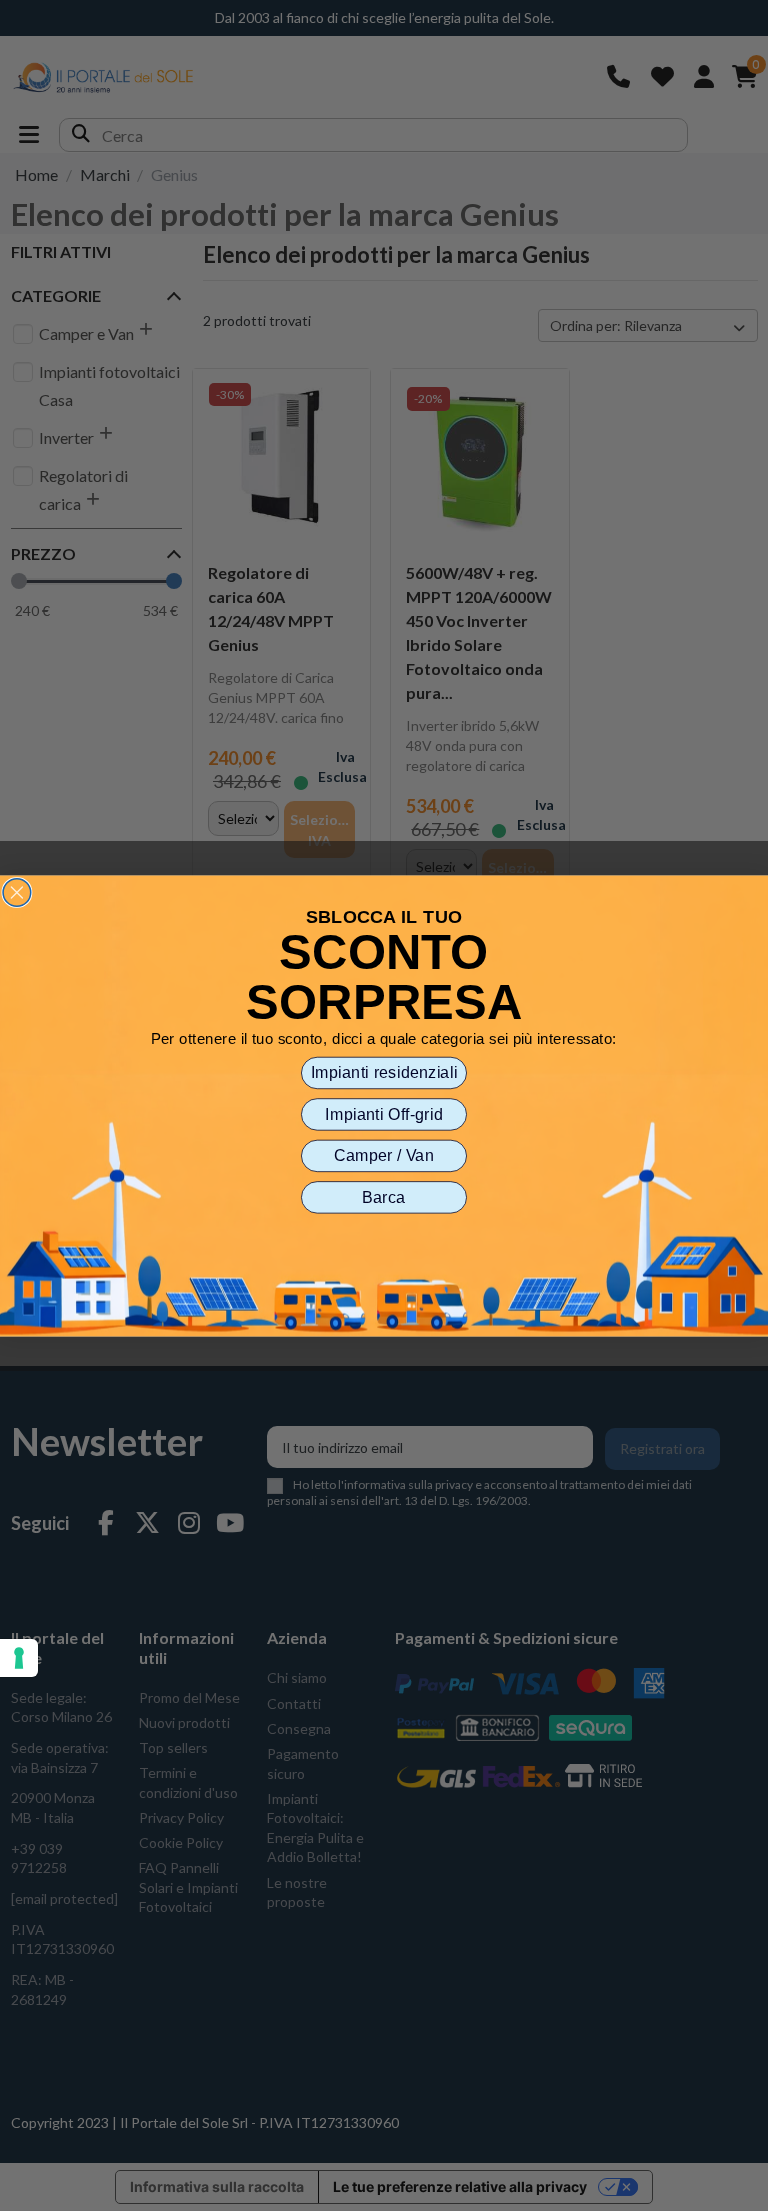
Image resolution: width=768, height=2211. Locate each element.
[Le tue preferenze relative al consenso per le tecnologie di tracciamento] (19, 1658)
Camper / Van (384, 1155)
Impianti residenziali (384, 1072)
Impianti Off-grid (384, 1114)
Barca (383, 1197)
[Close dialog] (17, 892)
